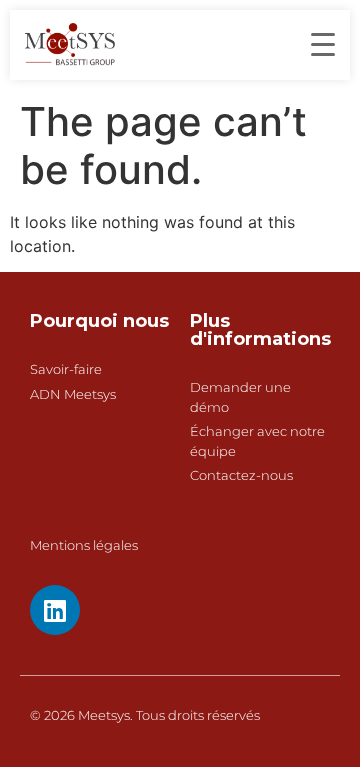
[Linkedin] (55, 610)
